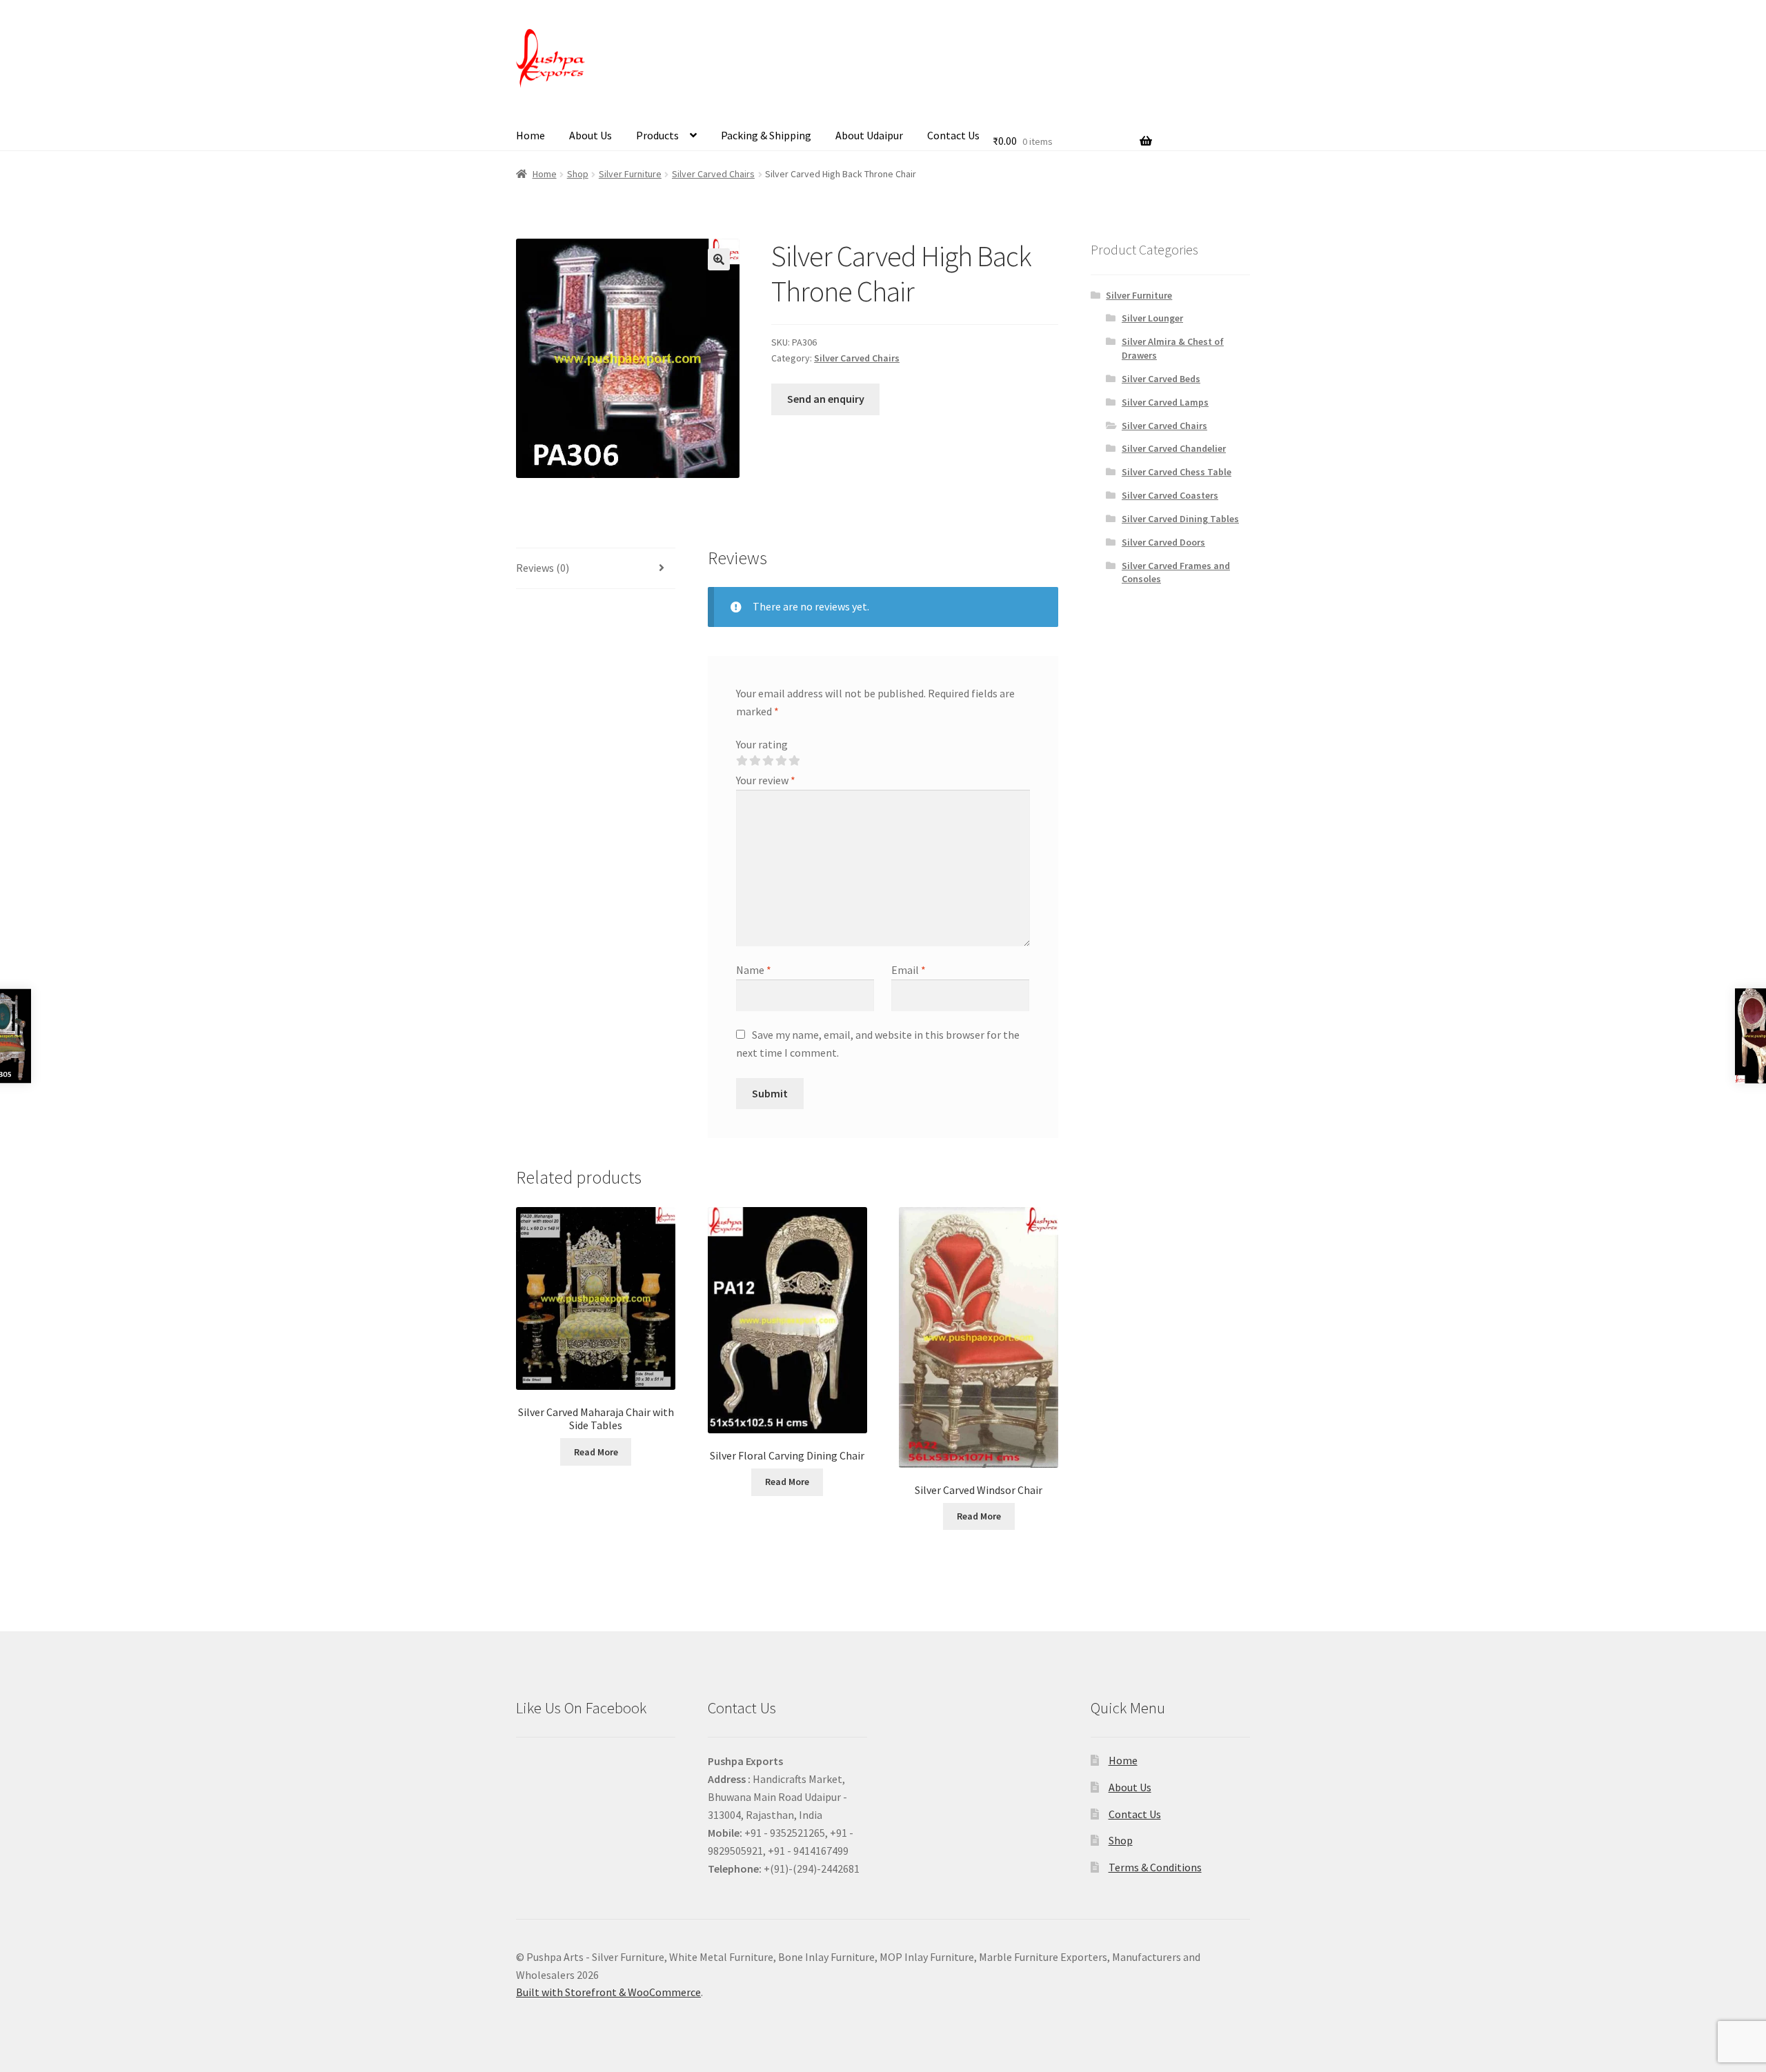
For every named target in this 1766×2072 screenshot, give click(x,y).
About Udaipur (869, 135)
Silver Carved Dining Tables (1180, 519)
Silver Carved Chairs (713, 174)
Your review (766, 780)
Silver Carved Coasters (1170, 495)
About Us (591, 135)
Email (909, 970)
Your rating (762, 744)
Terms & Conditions (1155, 1867)
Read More (596, 1452)
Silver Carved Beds (1161, 379)
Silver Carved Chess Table (1177, 472)
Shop (578, 174)
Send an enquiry (826, 399)
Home (530, 135)
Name (754, 970)
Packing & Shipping (766, 135)
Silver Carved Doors (1163, 542)
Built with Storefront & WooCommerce (608, 1992)
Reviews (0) (543, 568)
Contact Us (953, 135)
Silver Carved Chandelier (1174, 448)
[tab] (596, 569)
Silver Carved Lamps (1165, 402)
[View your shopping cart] (1072, 123)
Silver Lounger (1152, 318)
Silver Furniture (630, 174)
